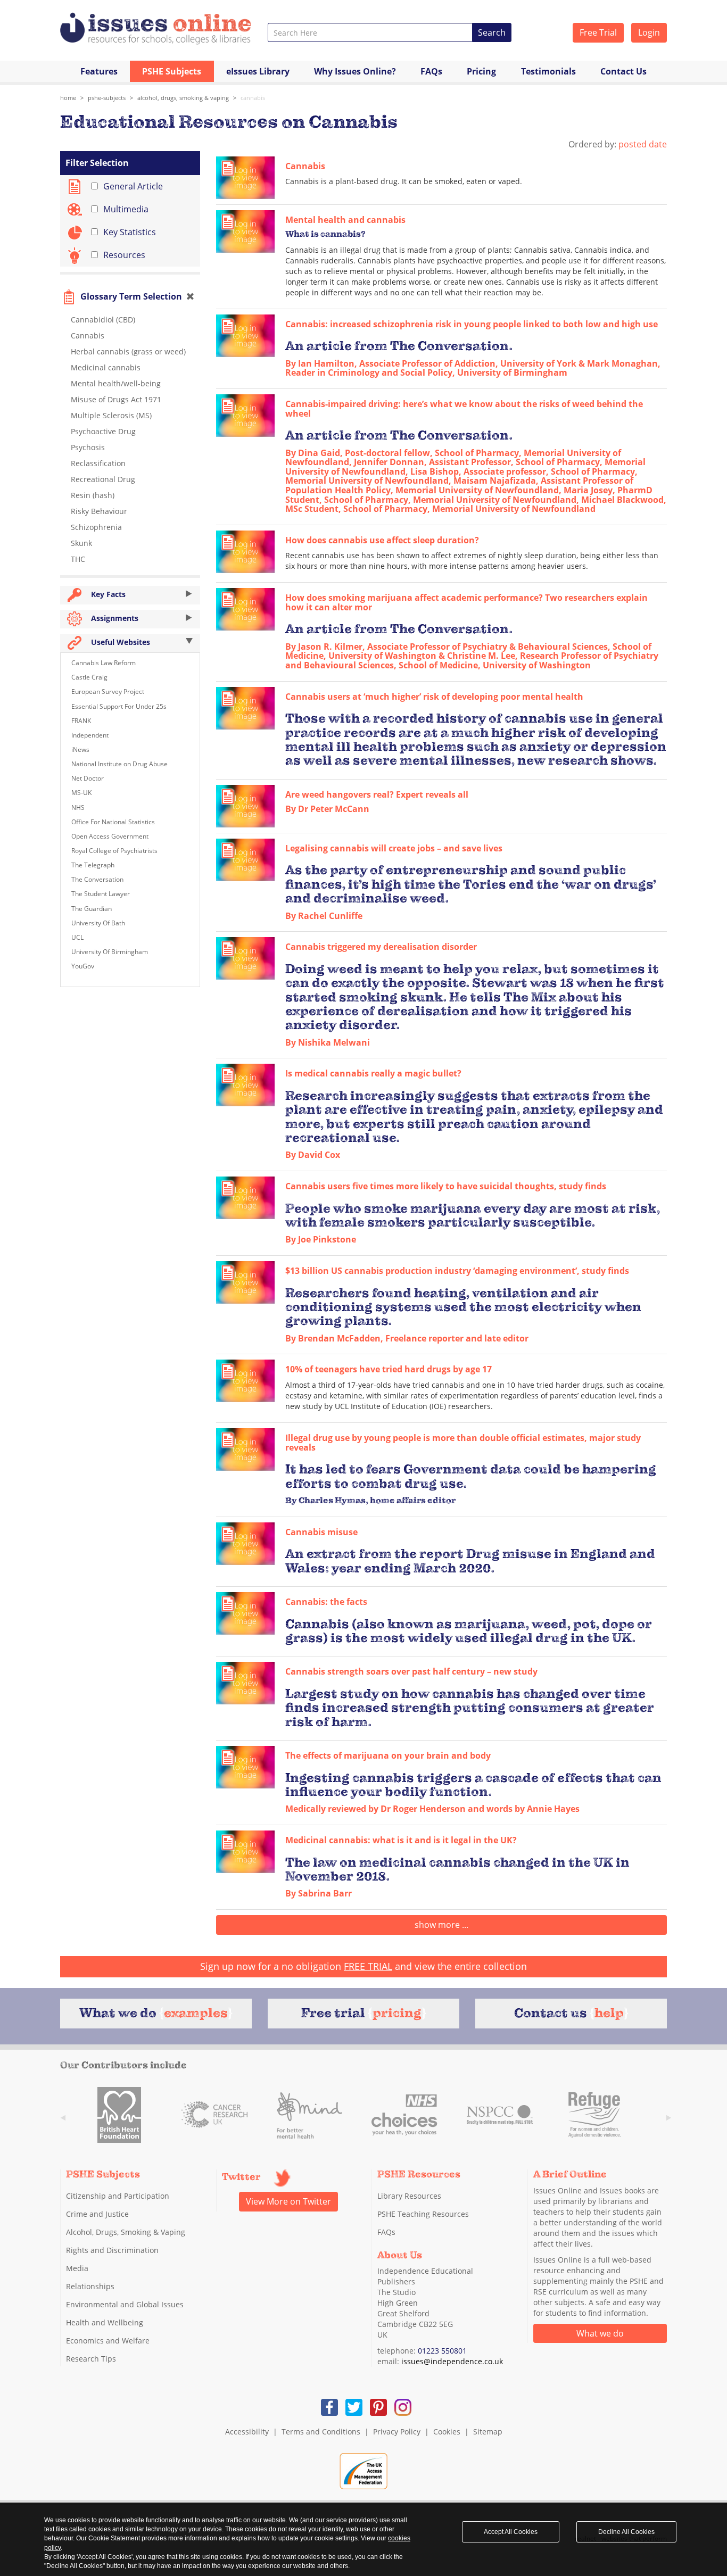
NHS (78, 807)
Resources (124, 255)
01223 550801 (442, 2351)
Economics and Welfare (108, 2341)
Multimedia (126, 209)
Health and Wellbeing (105, 2322)
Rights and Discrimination (112, 2250)
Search (492, 32)
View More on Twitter (288, 2201)
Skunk (81, 543)
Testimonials (548, 71)
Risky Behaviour (99, 511)
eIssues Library (258, 71)
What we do (600, 2333)
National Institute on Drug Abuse (119, 764)
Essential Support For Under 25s (119, 706)
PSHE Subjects (172, 71)
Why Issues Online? (355, 71)
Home (68, 98)
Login (649, 32)
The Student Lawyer (101, 894)
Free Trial (598, 32)
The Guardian (92, 909)
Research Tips (91, 2359)
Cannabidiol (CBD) (103, 320)
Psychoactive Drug (103, 431)
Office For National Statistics (113, 822)
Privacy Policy (397, 2432)
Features (99, 71)
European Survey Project (108, 691)
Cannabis (253, 98)
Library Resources (409, 2196)
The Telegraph (93, 865)
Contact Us (623, 71)
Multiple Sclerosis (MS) (111, 415)
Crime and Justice (97, 2214)
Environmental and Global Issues (125, 2304)
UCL (77, 937)
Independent (90, 735)
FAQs (431, 71)
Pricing (481, 71)
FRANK (81, 721)
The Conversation (97, 879)
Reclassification (98, 463)
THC (78, 559)
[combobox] (370, 32)
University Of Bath (98, 923)
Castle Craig (89, 677)
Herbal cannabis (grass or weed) (128, 351)
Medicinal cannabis (106, 367)
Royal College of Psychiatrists (114, 851)
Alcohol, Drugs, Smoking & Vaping (183, 98)
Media (77, 2268)
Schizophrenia (96, 527)
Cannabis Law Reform (104, 663)
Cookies (447, 2432)
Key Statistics (130, 232)
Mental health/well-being (116, 383)
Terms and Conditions (321, 2432)
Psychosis (88, 447)
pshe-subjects (107, 98)
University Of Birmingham (110, 952)
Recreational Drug (103, 479)
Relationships (90, 2286)
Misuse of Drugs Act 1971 (116, 399)
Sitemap (488, 2432)
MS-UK (81, 793)
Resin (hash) (93, 495)
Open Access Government (110, 836)
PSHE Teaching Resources (423, 2214)
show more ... (441, 1925)
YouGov (83, 966)
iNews (80, 749)
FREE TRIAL (368, 1966)
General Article (133, 186)
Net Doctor (88, 778)
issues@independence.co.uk (452, 2361)
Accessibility (247, 2432)
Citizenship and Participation (118, 2196)
